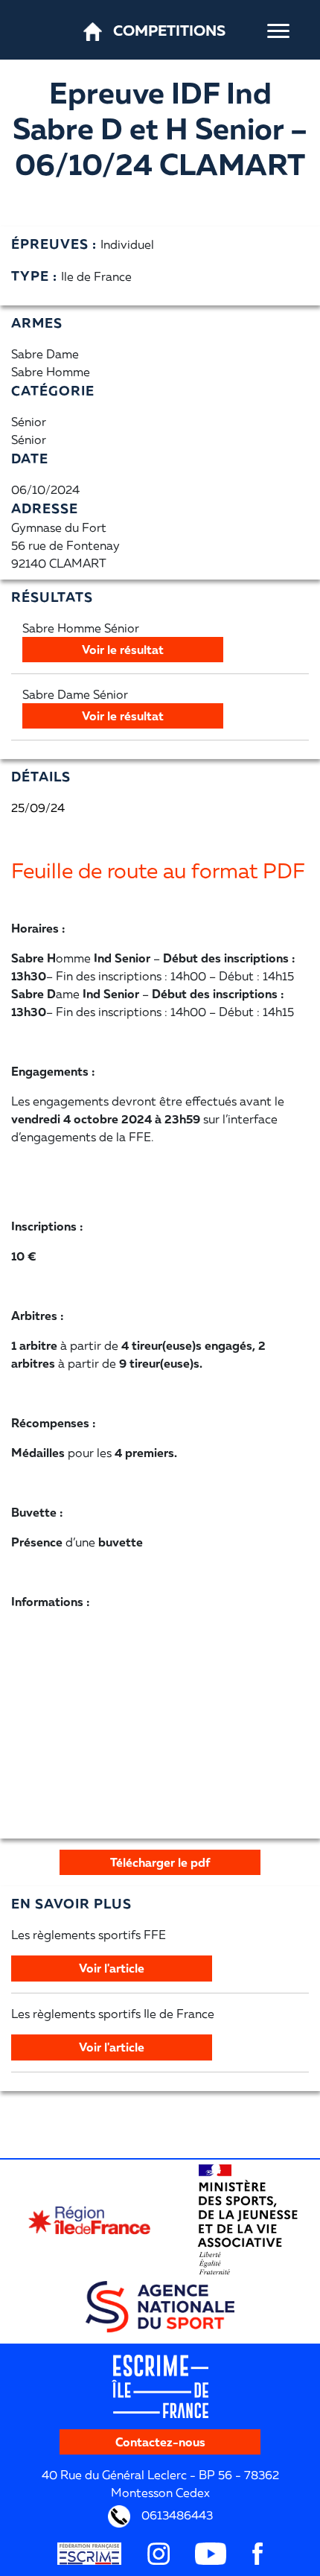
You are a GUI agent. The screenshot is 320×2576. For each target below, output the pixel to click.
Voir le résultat (123, 650)
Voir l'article (112, 1968)
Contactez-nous (160, 2442)
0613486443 (176, 2515)
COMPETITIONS (169, 30)
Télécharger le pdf (160, 1862)
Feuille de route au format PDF (158, 870)
